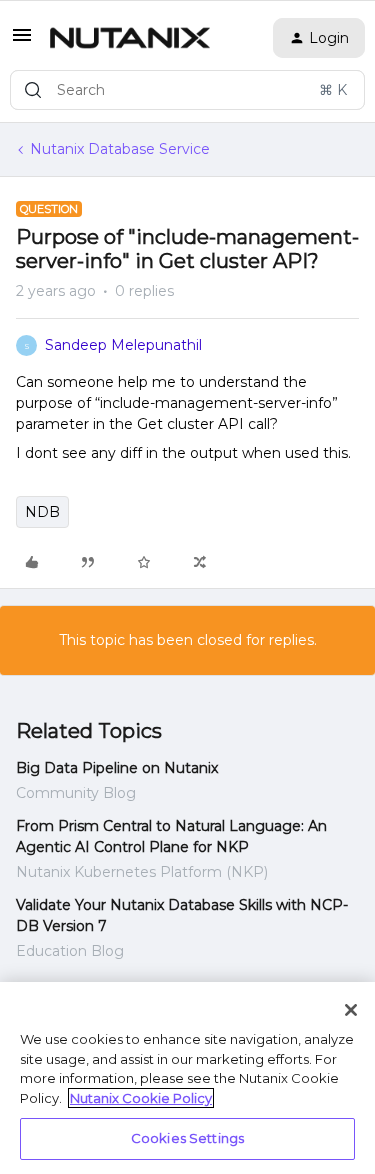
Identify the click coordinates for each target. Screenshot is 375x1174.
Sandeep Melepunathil (123, 345)
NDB (42, 512)
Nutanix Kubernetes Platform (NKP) (142, 872)
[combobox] (187, 90)
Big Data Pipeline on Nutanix (117, 768)
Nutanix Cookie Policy (141, 1098)
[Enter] (33, 90)
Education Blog (70, 951)
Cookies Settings (187, 1138)
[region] (187, 1078)
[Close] (351, 1010)
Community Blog (76, 793)
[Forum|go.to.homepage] (130, 38)
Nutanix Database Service (120, 149)
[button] (22, 42)
